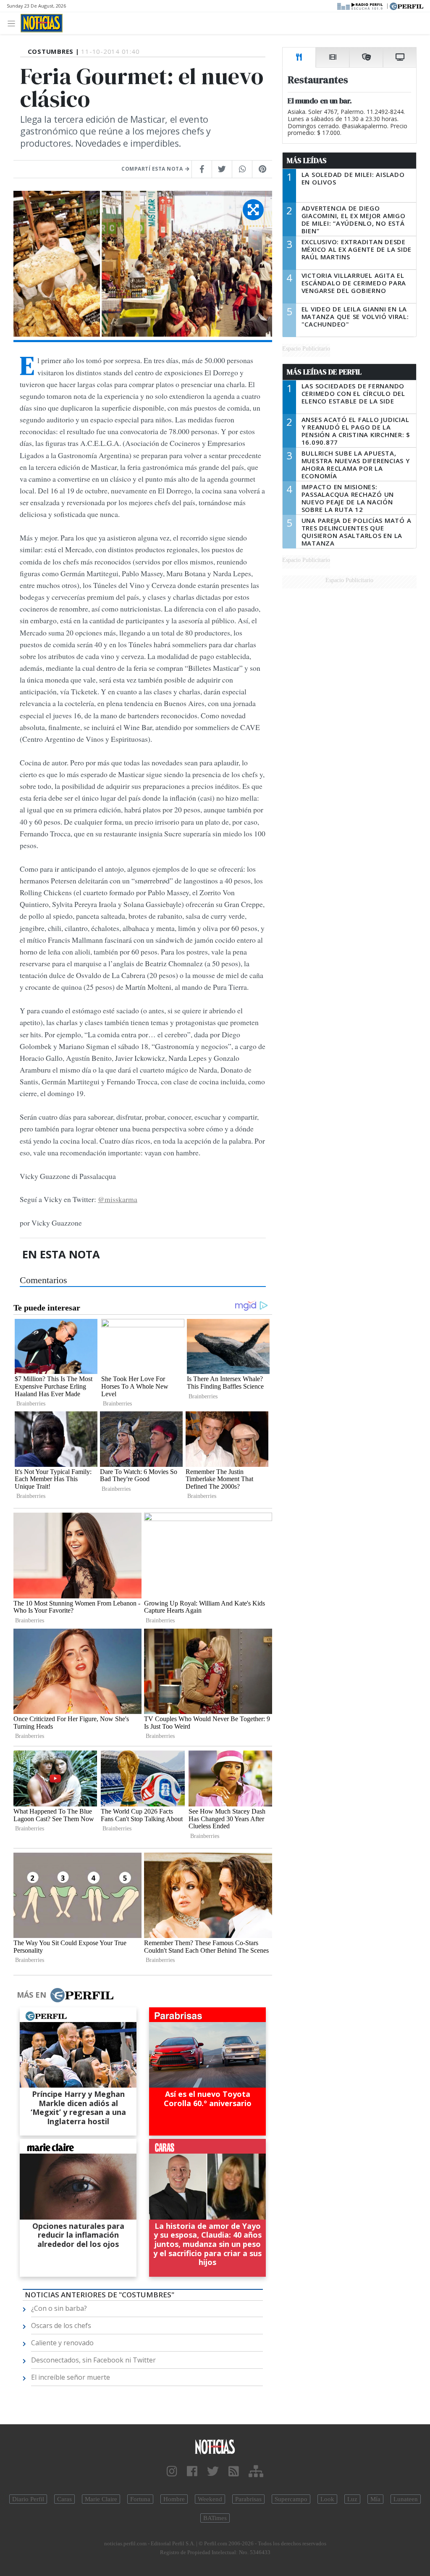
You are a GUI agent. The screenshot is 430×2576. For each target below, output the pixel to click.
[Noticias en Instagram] (172, 2472)
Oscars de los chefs (61, 2326)
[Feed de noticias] (234, 2472)
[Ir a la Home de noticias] (215, 2446)
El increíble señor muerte (71, 2377)
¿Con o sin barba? (59, 2308)
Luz (352, 2499)
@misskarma (118, 1199)
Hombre (174, 2499)
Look (327, 2499)
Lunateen (406, 2499)
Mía (375, 2499)
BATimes (215, 2518)
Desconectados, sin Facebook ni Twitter (93, 2360)
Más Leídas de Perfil (324, 372)
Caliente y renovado (62, 2343)
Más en (31, 1995)
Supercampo (291, 2499)
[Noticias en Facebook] (192, 2472)
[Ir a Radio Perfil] (361, 5)
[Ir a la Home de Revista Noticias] (42, 23)
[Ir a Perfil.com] (406, 5)
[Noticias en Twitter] (213, 2472)
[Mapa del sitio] (256, 2472)
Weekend (210, 2499)
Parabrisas (248, 2499)
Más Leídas (307, 161)
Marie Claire (101, 2499)
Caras (64, 2499)
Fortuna (140, 2499)
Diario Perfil (28, 2499)
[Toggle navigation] (14, 23)
